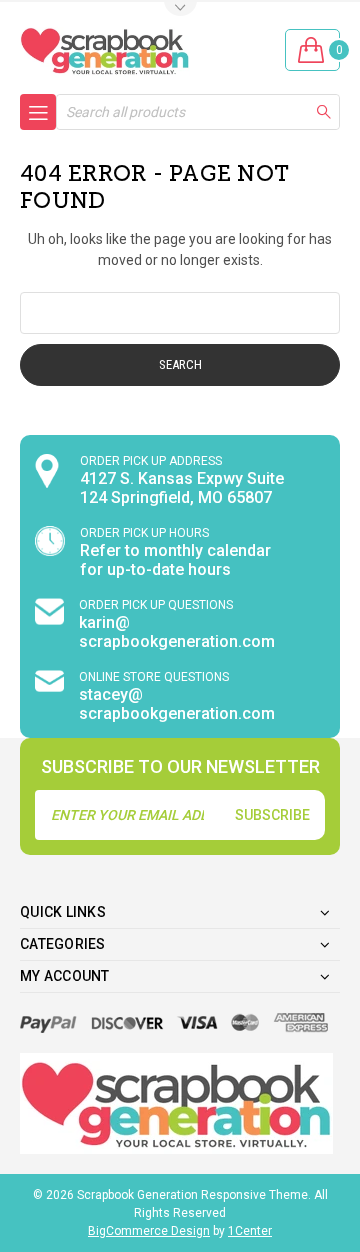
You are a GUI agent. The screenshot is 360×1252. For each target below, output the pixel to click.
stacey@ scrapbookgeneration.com (177, 704)
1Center (250, 1231)
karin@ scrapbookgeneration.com (177, 632)
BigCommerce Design (149, 1231)
